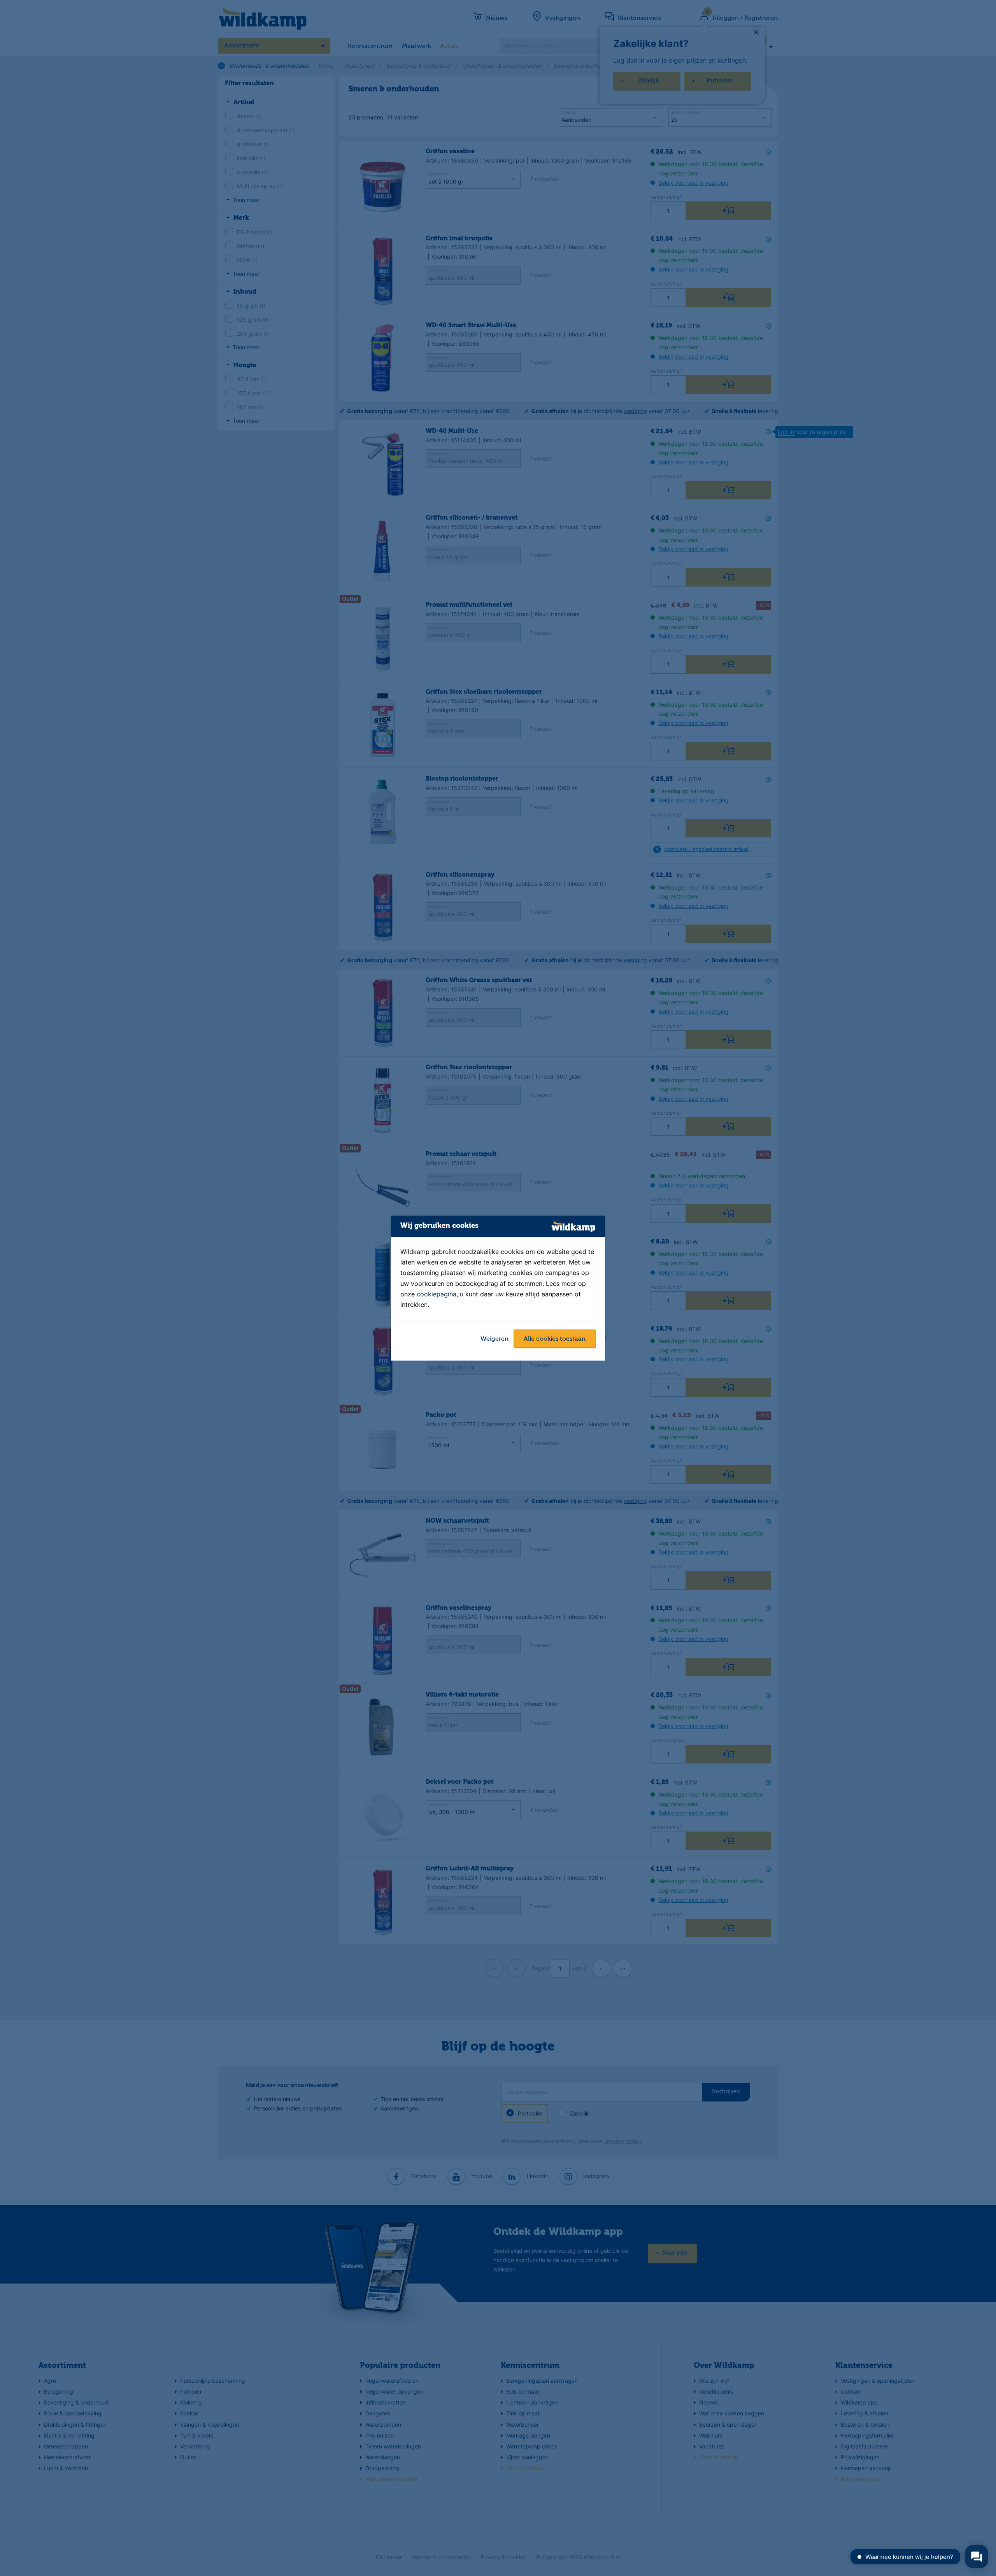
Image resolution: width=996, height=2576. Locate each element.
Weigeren (494, 1339)
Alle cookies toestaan (555, 1339)
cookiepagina (437, 1294)
